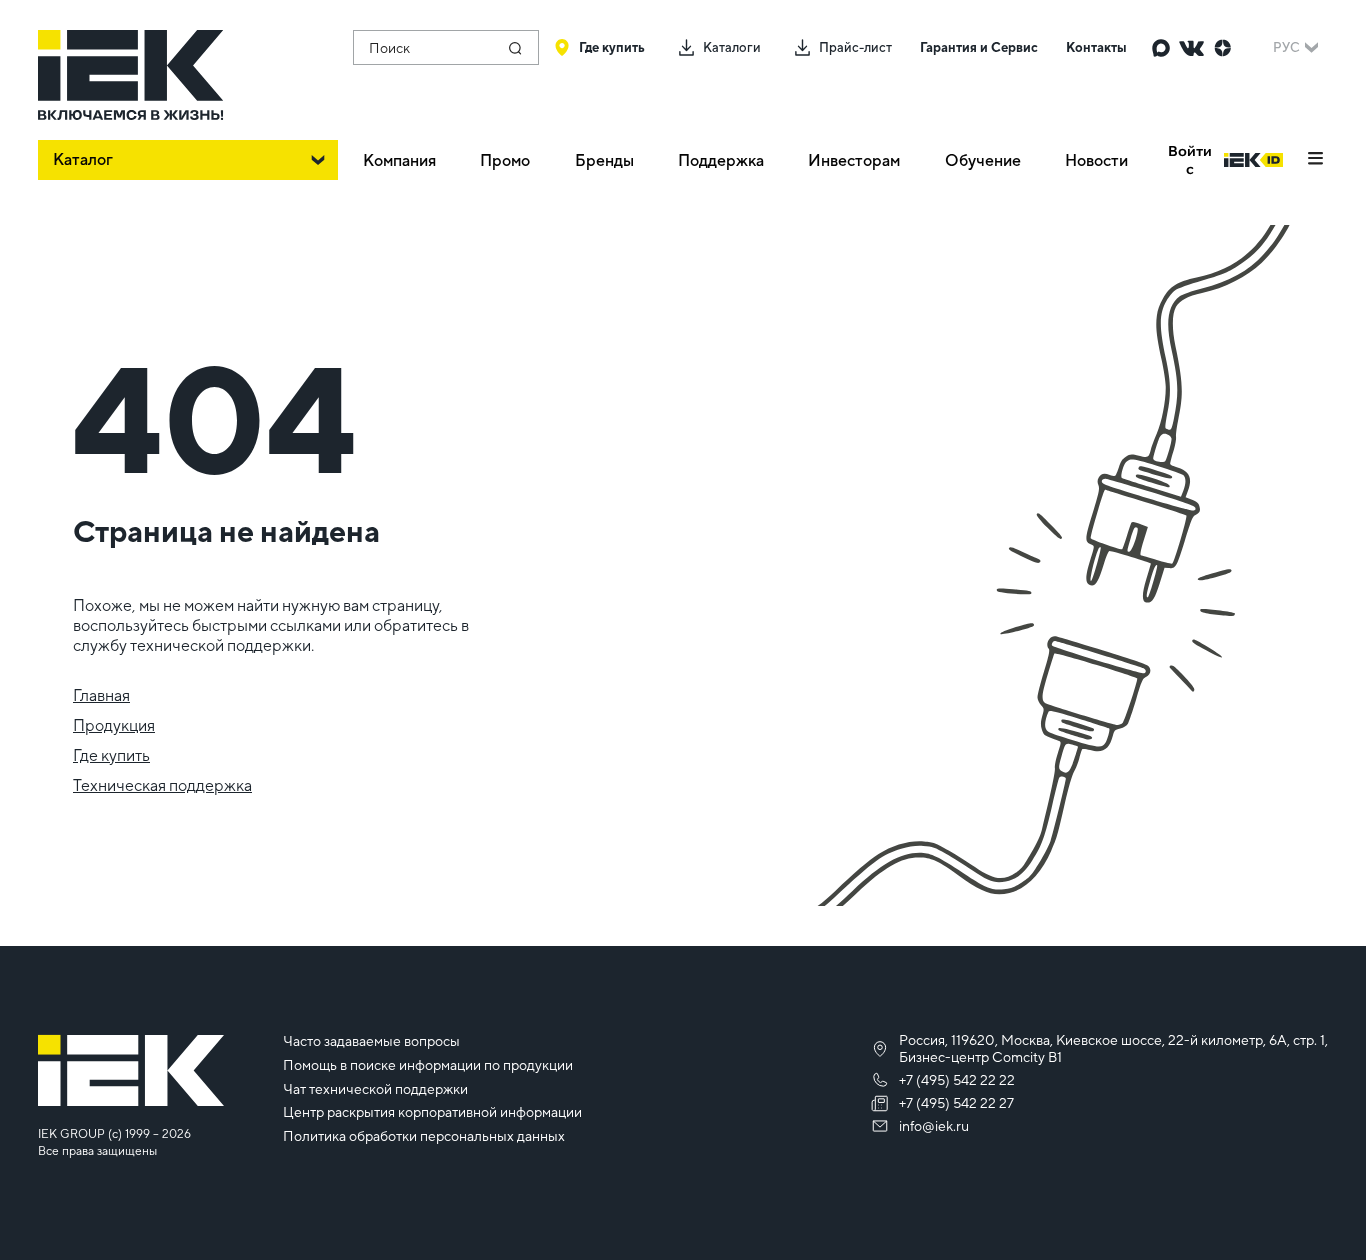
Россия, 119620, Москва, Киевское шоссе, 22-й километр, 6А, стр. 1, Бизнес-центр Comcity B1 (1113, 1048)
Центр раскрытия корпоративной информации (432, 1112)
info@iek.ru (934, 1126)
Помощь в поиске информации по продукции (428, 1065)
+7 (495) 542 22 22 (957, 1080)
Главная (101, 695)
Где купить (111, 755)
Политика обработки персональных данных (424, 1136)
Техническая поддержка (162, 785)
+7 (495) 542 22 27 (956, 1103)
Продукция (114, 725)
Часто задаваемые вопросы (371, 1041)
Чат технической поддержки (375, 1089)
